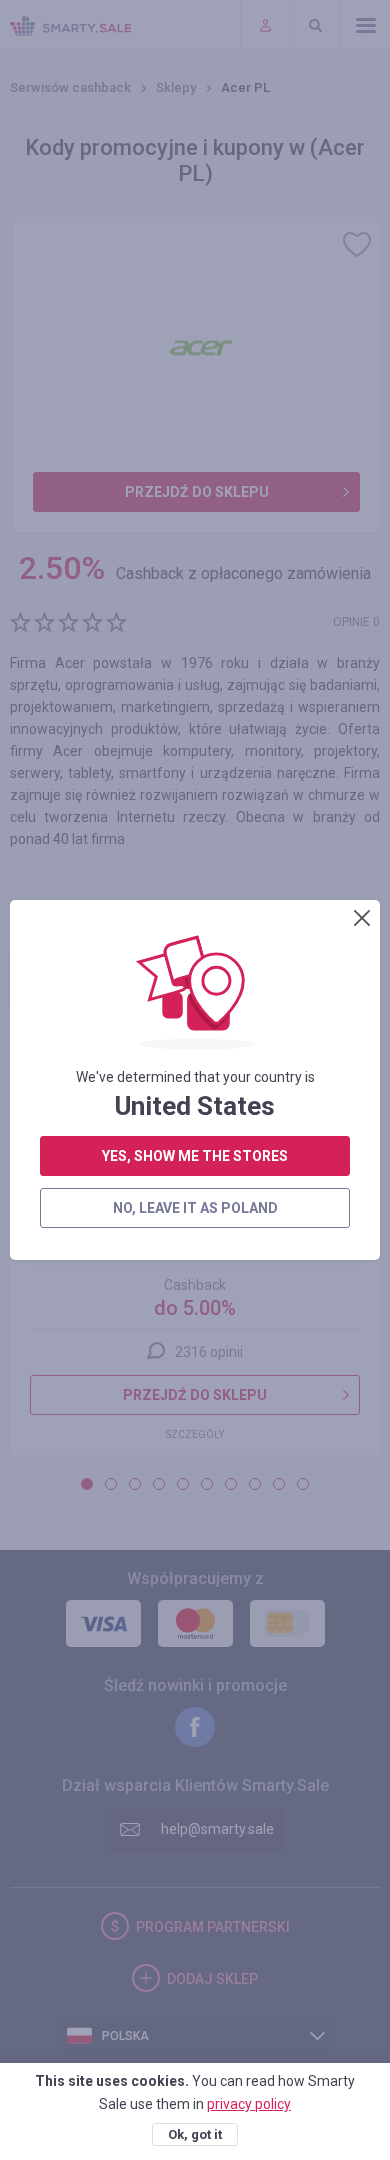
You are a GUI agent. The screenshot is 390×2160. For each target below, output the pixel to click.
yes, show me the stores (195, 1156)
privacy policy (249, 2104)
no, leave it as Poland (195, 1208)
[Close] (362, 918)
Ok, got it (195, 2134)
